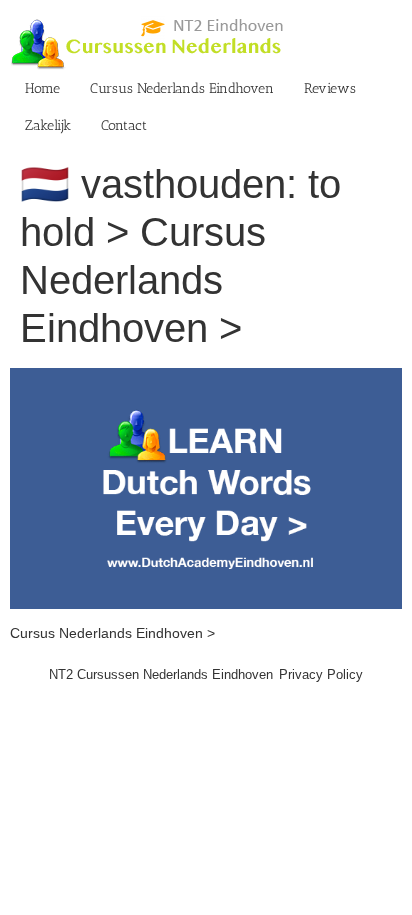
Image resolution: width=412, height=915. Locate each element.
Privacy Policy (321, 674)
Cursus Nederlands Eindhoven (182, 88)
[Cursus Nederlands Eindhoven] (206, 378)
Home (42, 88)
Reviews (330, 88)
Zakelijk (48, 125)
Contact (124, 125)
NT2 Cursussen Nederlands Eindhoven (161, 674)
